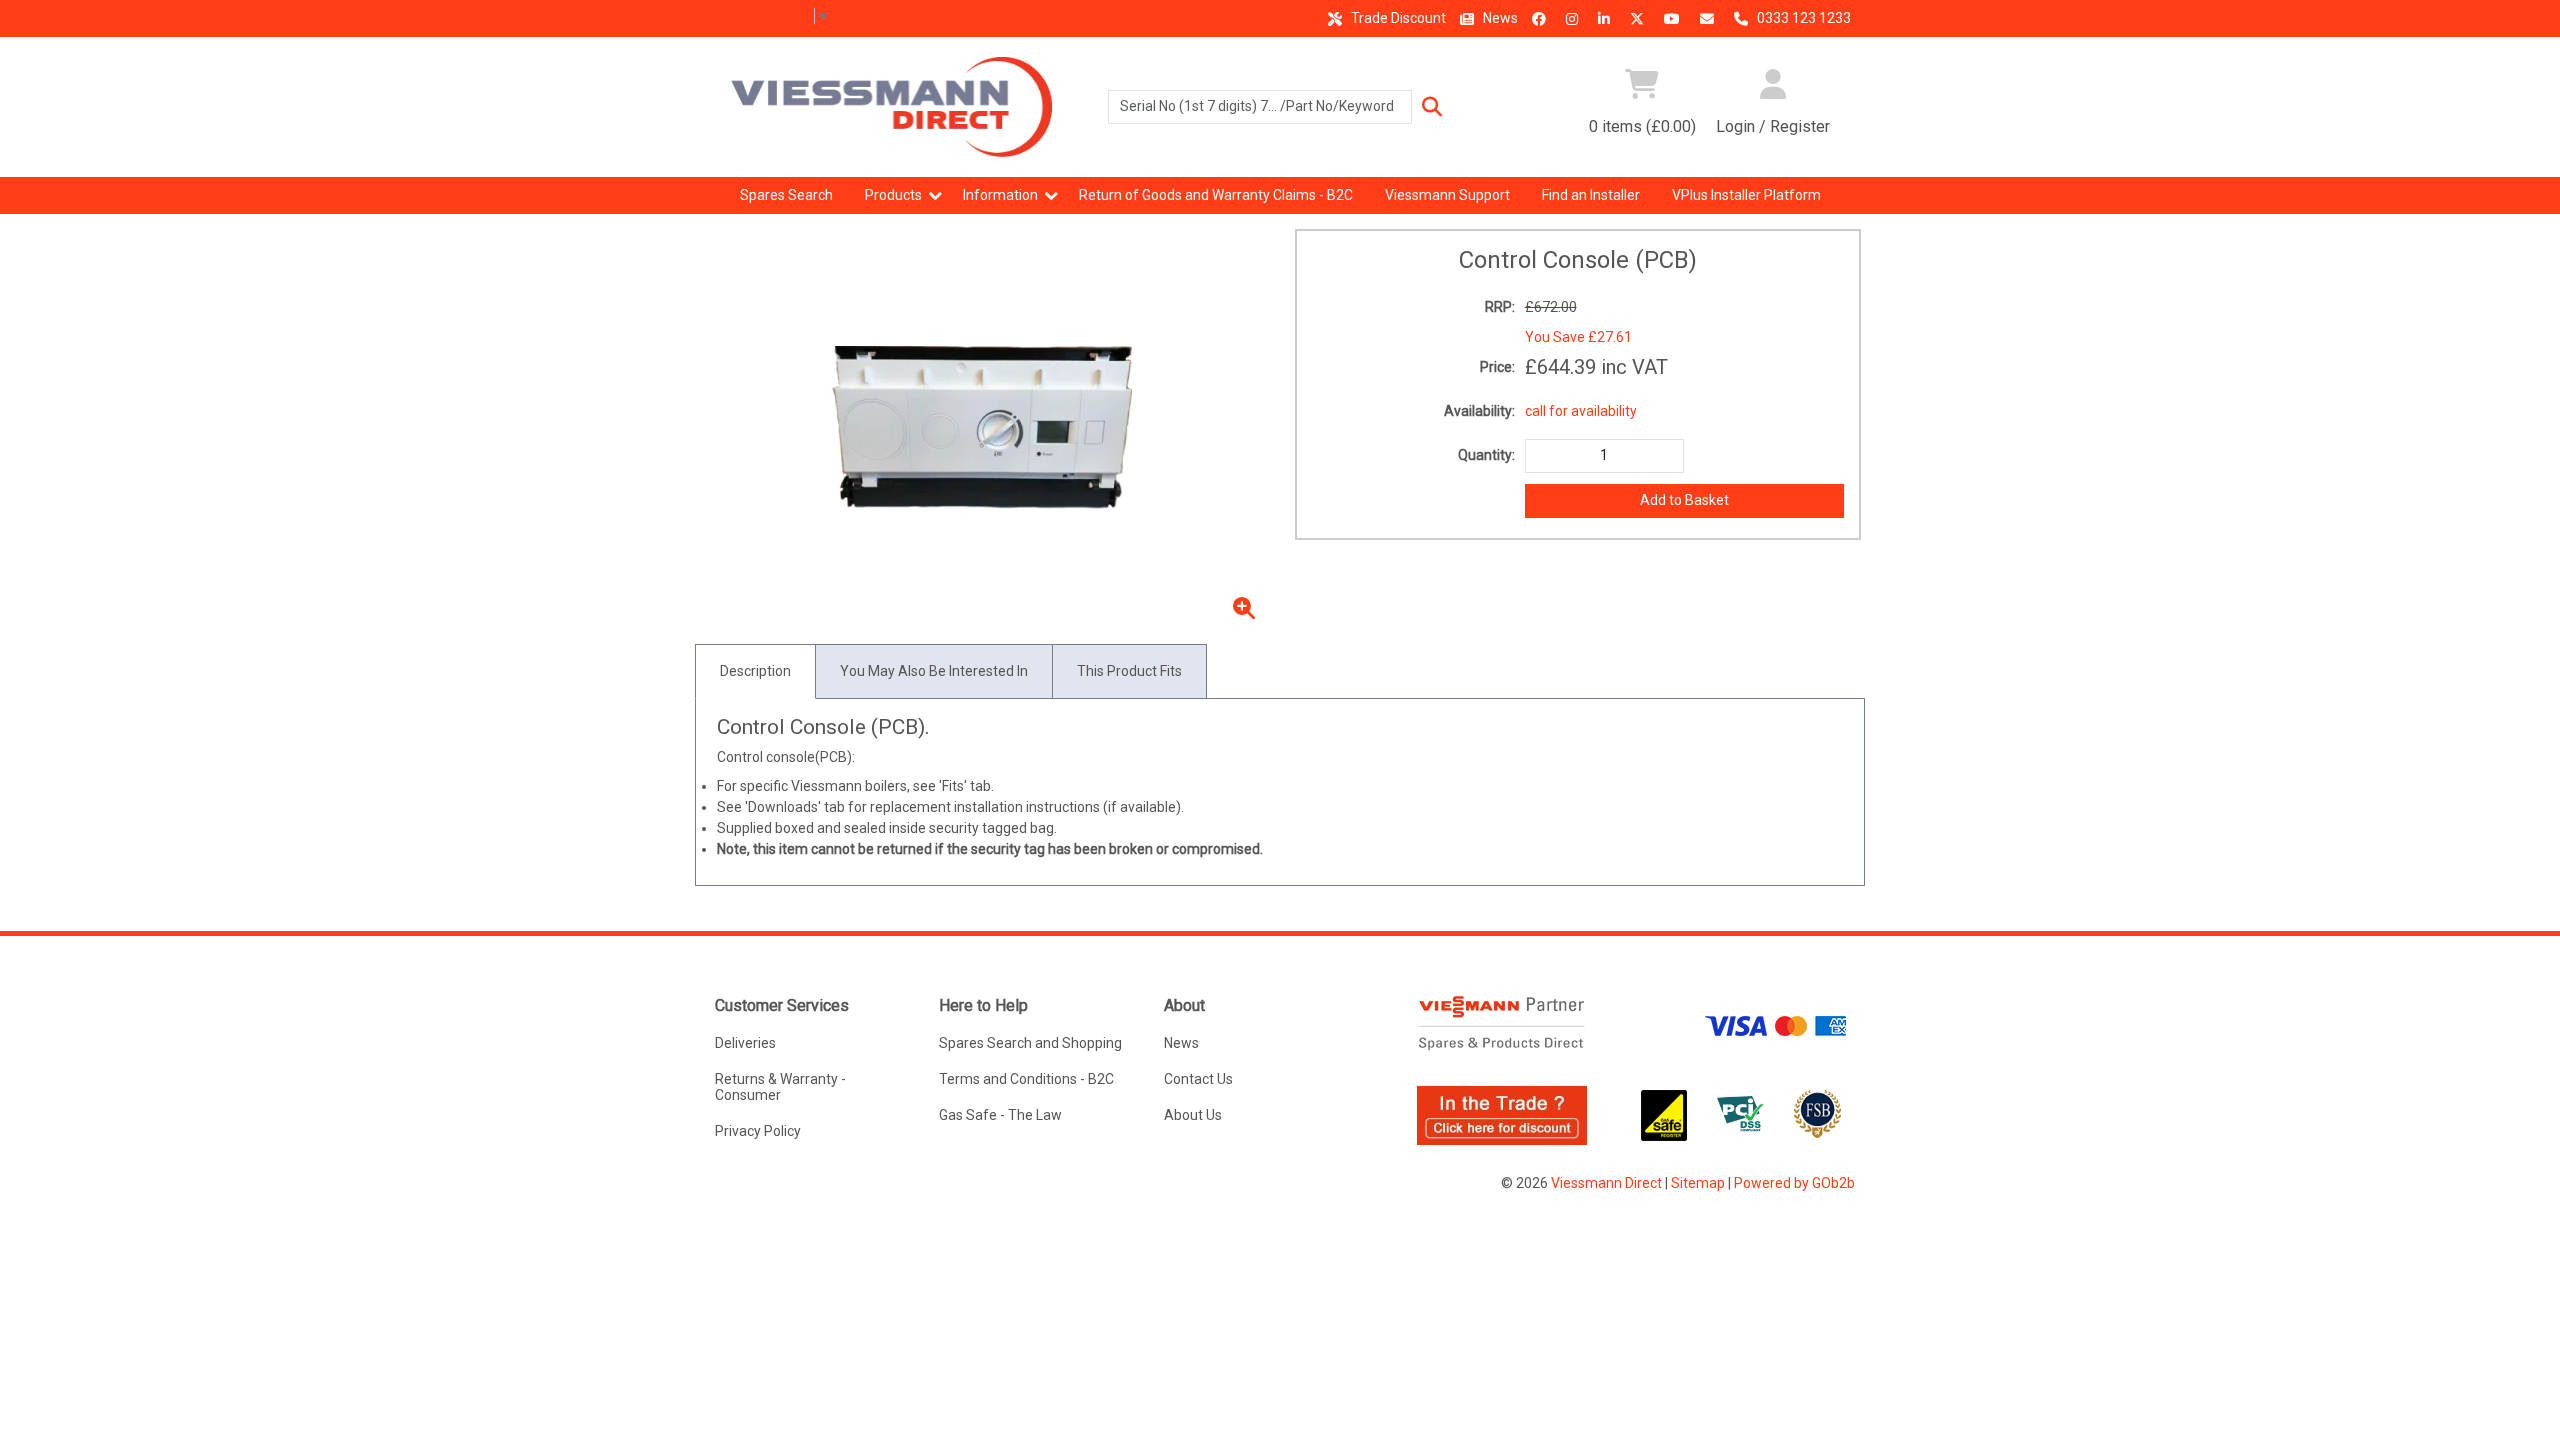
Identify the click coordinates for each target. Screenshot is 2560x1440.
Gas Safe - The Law (1000, 1115)
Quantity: (1486, 455)
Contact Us (1198, 1079)
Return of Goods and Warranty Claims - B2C (1216, 195)
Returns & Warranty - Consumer (780, 1087)
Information (1000, 195)
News (1499, 18)
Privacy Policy (758, 1131)
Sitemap (1698, 1183)
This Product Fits (1129, 671)
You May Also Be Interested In (934, 671)
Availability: (1479, 411)
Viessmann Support (1447, 195)
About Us (1193, 1115)
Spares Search (786, 195)
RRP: (1500, 307)
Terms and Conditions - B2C (1026, 1079)
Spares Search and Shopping (1030, 1043)
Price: (1497, 367)
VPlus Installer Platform (1746, 195)
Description (755, 671)
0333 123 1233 (1802, 18)
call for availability (1581, 411)
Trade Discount (1397, 18)
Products (893, 195)
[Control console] (983, 429)
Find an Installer (1591, 195)
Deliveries (745, 1043)
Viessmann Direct (1606, 1183)
